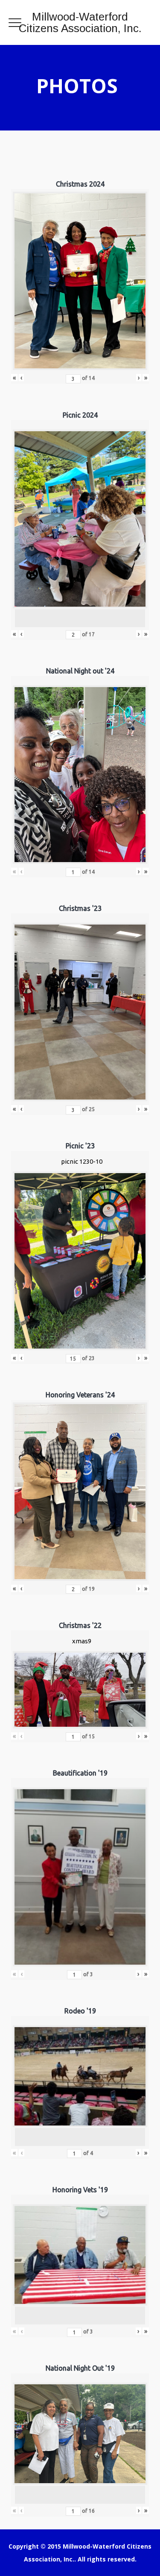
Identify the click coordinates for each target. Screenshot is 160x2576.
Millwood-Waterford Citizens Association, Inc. (80, 22)
